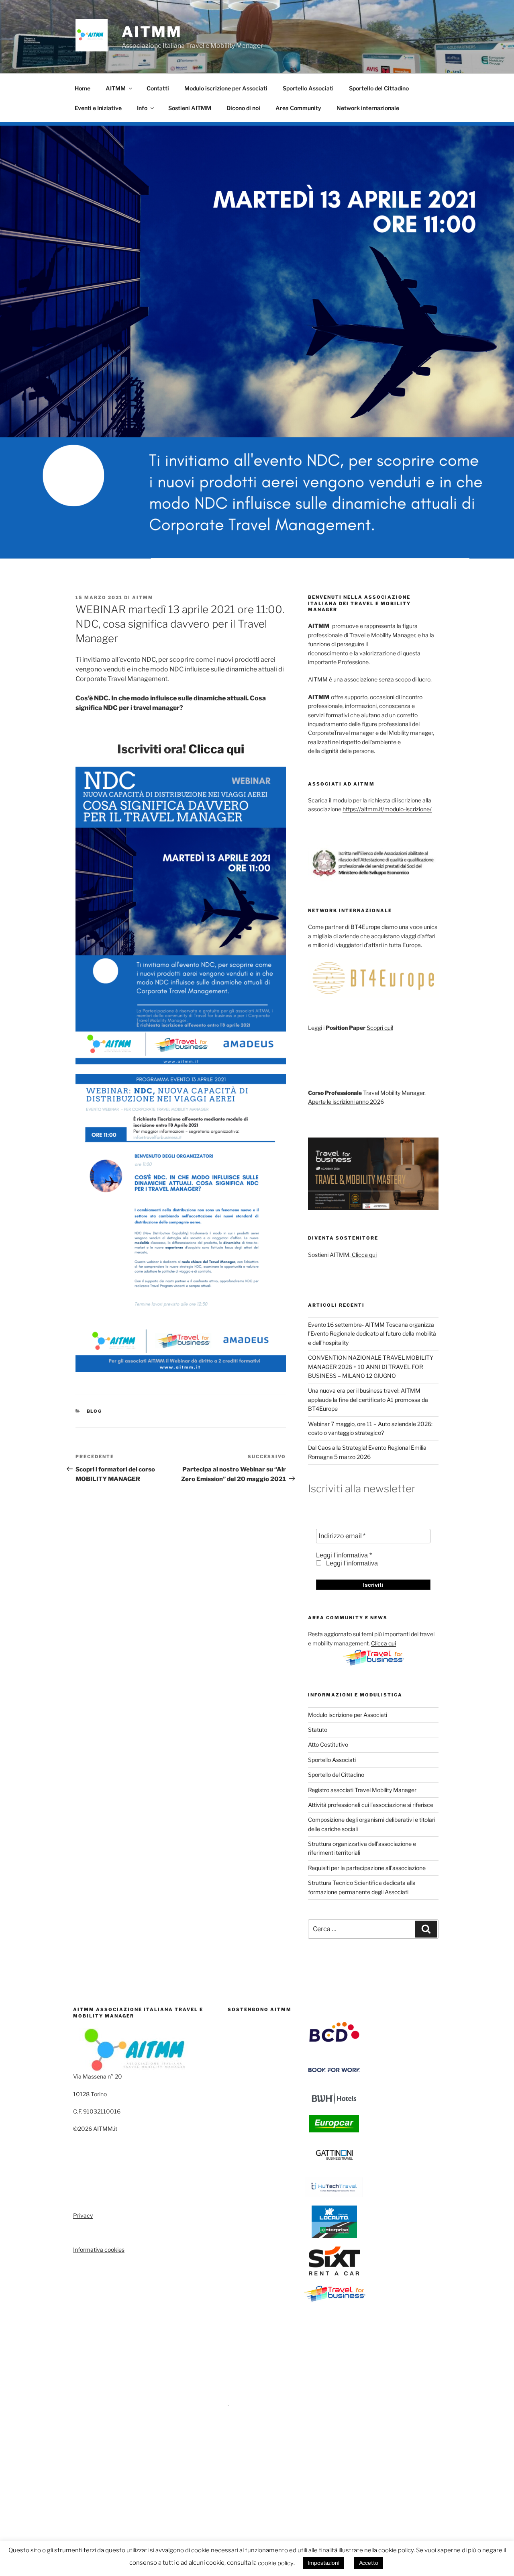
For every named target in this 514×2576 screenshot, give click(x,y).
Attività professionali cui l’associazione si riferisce (371, 1805)
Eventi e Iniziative (98, 108)
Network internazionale (368, 108)
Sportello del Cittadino (379, 88)
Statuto (318, 1730)
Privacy (83, 2215)
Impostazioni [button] (323, 2563)
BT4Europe (365, 927)
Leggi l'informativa (351, 1563)
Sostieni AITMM (190, 108)
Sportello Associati (308, 88)
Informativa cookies (99, 2250)
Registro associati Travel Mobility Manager (362, 1790)
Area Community (298, 108)
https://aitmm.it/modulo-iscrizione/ (387, 809)
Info (142, 108)
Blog (95, 1411)
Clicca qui (216, 749)
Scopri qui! (380, 1028)
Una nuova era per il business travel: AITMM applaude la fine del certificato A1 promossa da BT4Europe (368, 1400)
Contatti (158, 88)
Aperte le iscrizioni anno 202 (344, 1102)
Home (83, 88)
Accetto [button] (369, 2563)
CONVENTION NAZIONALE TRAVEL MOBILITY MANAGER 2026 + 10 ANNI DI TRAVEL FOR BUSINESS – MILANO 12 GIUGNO (371, 1367)
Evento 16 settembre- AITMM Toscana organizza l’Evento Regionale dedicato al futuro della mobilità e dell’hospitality (372, 1334)
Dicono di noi (243, 108)
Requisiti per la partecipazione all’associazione (367, 1868)
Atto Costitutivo (328, 1744)
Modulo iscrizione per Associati (226, 88)
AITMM (152, 32)
